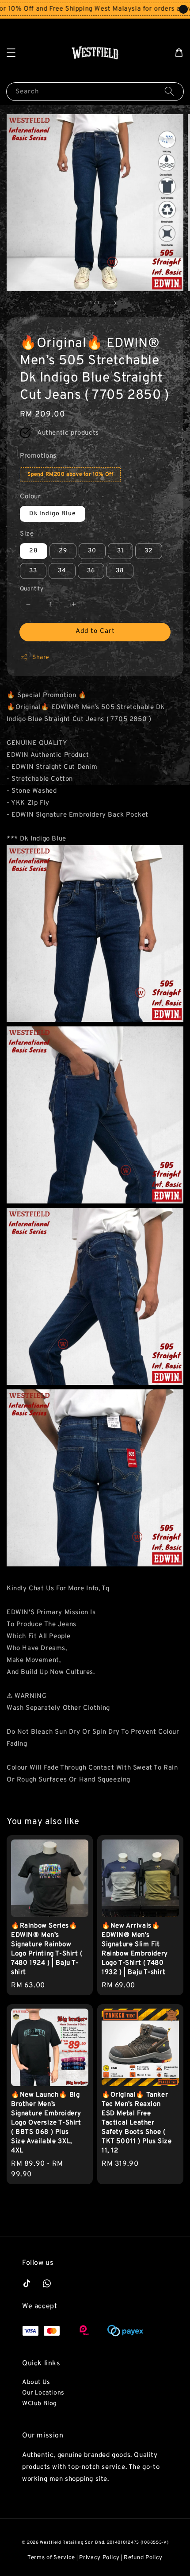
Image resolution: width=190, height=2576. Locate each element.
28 (34, 551)
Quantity (32, 589)
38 (120, 571)
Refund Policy (143, 2558)
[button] (11, 53)
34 (62, 571)
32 (149, 551)
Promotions (38, 456)
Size (27, 534)
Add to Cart (95, 631)
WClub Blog (40, 2404)
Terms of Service (51, 2558)
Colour (30, 497)
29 (63, 551)
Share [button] (41, 657)
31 (120, 551)
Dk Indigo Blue (53, 514)
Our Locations (43, 2393)
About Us (36, 2382)
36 (91, 571)
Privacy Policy (99, 2558)
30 (92, 551)
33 (33, 571)
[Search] (169, 91)
